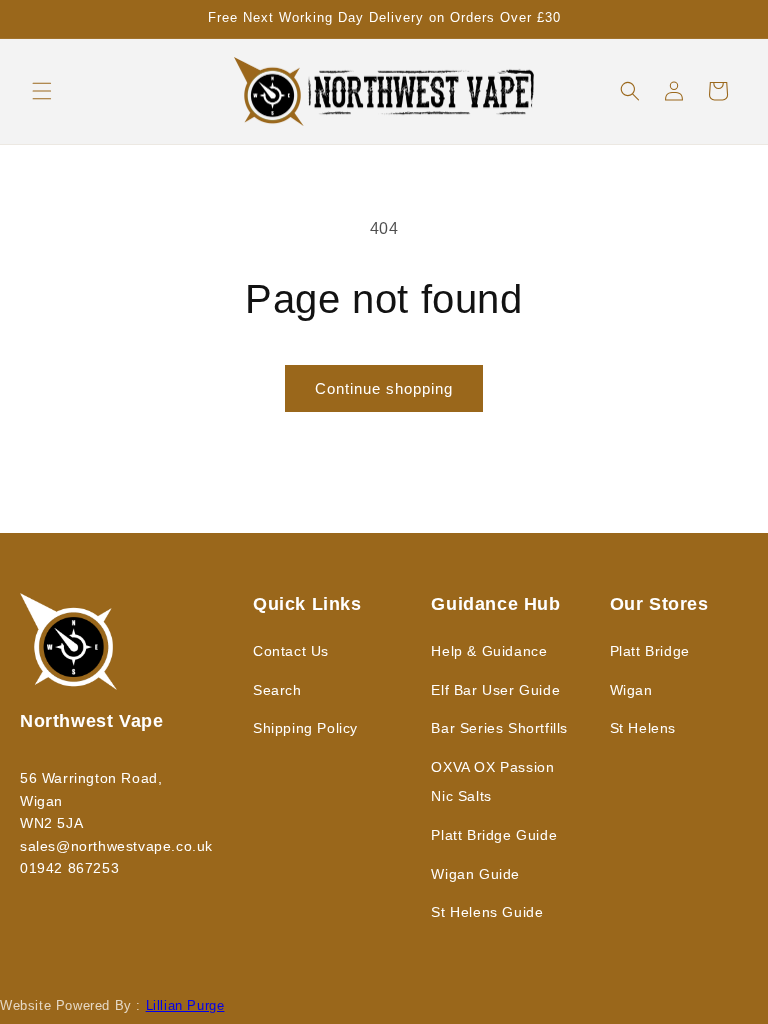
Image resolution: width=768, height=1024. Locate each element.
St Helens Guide (487, 912)
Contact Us (291, 651)
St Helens (643, 728)
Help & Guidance (489, 651)
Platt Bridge (650, 651)
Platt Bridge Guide (494, 835)
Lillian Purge (185, 1005)
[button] (42, 91)
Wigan (631, 690)
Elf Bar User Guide (495, 690)
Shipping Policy (305, 728)
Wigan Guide (475, 874)
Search (277, 690)
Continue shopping (384, 388)
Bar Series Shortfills (499, 728)
